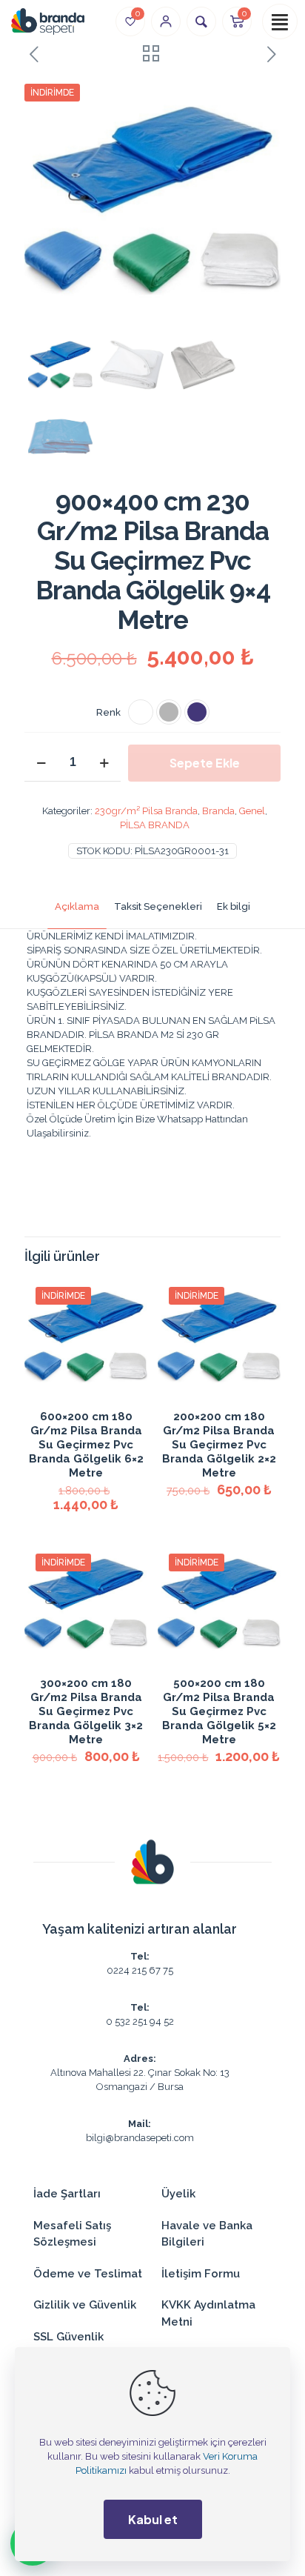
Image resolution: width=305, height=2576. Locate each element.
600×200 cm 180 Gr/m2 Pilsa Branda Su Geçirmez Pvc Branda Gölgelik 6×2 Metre (86, 1445)
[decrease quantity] (41, 763)
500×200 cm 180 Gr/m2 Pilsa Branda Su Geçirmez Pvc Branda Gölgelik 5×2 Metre (219, 1711)
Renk (108, 712)
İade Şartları (67, 2194)
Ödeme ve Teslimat (88, 2274)
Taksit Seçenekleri (158, 906)
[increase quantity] (104, 763)
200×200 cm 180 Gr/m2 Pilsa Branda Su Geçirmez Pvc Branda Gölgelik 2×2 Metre (219, 1445)
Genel (252, 811)
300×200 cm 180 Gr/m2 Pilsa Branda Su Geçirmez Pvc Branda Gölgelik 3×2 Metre (86, 1711)
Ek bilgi (234, 906)
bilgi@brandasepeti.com (140, 2138)
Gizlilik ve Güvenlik (85, 2305)
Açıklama (77, 906)
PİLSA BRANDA (155, 825)
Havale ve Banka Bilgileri (207, 2234)
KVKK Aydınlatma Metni (208, 2313)
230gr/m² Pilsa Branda (146, 811)
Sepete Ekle (205, 763)
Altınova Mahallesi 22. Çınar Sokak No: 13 (140, 2073)
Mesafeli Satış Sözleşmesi (72, 2234)
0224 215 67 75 (140, 1970)
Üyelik (178, 2194)
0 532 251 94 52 (140, 2021)
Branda (218, 811)
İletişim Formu (201, 2274)
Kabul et (153, 2519)
